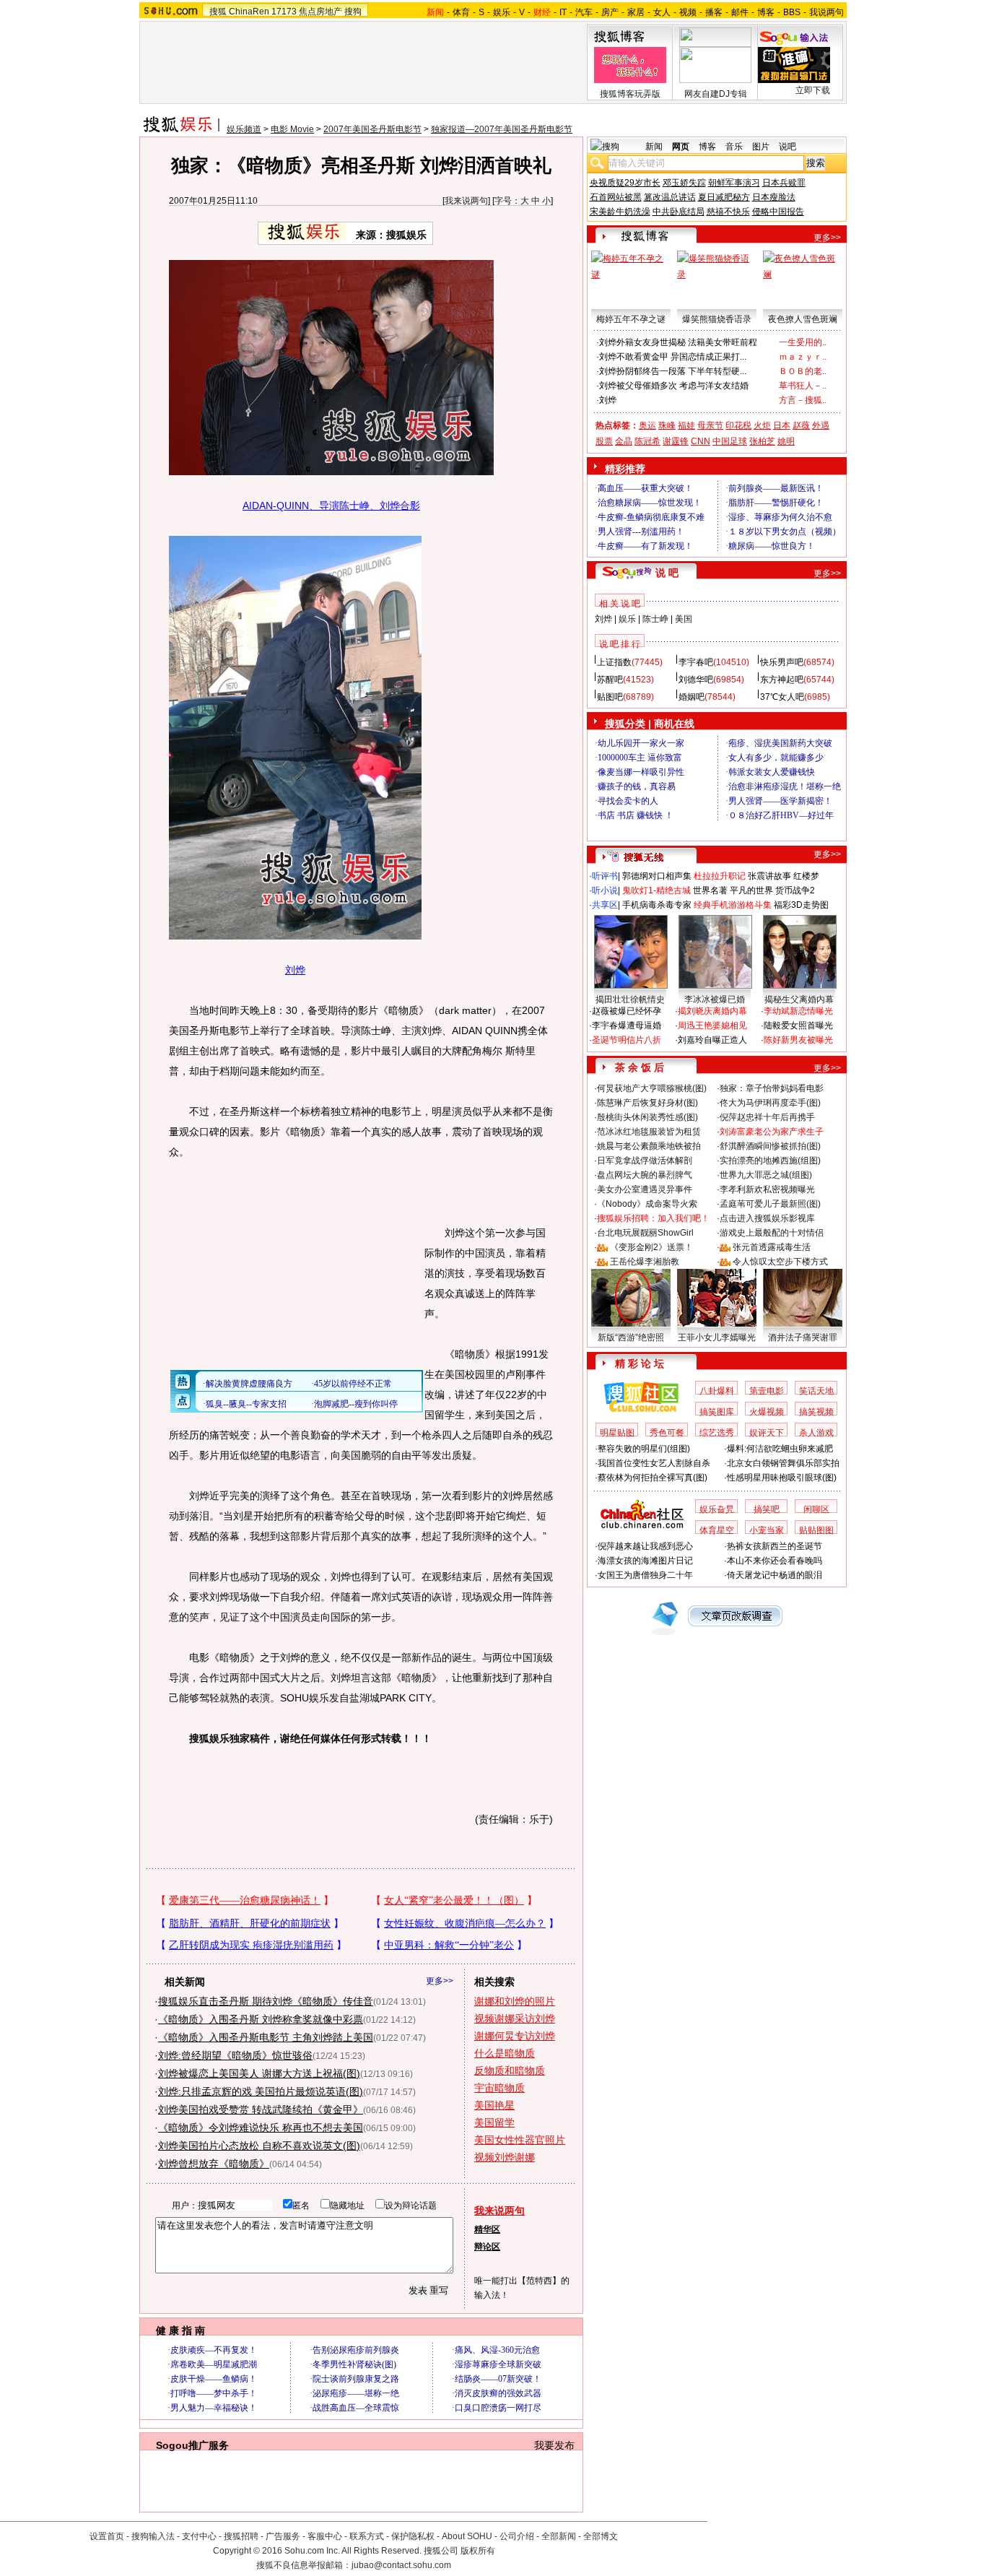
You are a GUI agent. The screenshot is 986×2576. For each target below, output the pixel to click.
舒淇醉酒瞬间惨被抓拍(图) (770, 1146)
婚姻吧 (691, 697)
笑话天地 (816, 1391)
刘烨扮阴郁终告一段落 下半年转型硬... (673, 371)
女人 (662, 12)
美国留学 (494, 2122)
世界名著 (710, 890)
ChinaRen (249, 12)
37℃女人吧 (782, 697)
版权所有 (478, 2551)
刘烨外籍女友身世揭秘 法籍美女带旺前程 (678, 342)
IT (563, 12)
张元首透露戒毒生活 (772, 1247)
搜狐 (218, 12)
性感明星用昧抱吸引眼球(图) (782, 1478)
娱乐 (502, 12)
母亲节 (710, 425)
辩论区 (487, 2247)
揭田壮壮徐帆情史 (630, 999)
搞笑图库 (717, 1412)
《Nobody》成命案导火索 (647, 1204)
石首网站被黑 (616, 197)
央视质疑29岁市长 (625, 183)
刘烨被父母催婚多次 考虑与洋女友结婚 (674, 386)
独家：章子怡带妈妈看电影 (772, 1088)
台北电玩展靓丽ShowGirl (645, 1233)
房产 (610, 12)
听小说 (605, 890)
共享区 (605, 905)
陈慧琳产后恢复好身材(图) (647, 1103)
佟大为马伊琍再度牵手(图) (770, 1103)
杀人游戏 (816, 1433)
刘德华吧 (696, 680)
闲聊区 (816, 1509)
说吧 (788, 147)
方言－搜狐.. (803, 400)
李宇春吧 (696, 662)
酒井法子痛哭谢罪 (803, 1337)
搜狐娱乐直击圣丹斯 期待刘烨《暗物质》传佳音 (266, 2001)
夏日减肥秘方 (724, 197)
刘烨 (295, 970)
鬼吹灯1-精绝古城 (656, 890)
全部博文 (601, 2536)
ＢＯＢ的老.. (803, 371)
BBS (792, 12)
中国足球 (730, 441)
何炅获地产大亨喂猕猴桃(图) (652, 1088)
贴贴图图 (816, 1530)
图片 (761, 147)
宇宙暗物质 (499, 2088)
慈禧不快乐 (728, 212)
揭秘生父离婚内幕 (799, 999)
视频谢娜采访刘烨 (515, 2018)
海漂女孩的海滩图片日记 (645, 1561)
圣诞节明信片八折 (627, 1040)
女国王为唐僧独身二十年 (645, 1575)
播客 (714, 12)
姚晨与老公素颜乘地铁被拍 (649, 1146)
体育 (461, 12)
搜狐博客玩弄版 (630, 94)
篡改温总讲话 (670, 197)
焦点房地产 (320, 12)
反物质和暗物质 (510, 2070)
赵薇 (801, 425)
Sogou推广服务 (192, 2445)
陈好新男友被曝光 (798, 1040)
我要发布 (554, 2445)
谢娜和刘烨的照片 (515, 2001)
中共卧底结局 (679, 212)
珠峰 (667, 425)
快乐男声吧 (782, 662)
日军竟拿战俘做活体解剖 (645, 1161)
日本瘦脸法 (774, 197)
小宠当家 (767, 1530)
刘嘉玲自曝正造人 (712, 1040)
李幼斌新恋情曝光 (798, 1011)
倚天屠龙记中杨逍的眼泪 (775, 1575)
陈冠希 (647, 441)
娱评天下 (767, 1433)
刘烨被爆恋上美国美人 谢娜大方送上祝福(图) (259, 2073)
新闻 (654, 147)
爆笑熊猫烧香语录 (717, 319)
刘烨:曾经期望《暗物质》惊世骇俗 (235, 2055)
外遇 (821, 425)
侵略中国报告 (778, 212)
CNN (701, 441)
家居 (636, 12)
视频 (688, 12)
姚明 (786, 441)
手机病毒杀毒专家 (657, 905)
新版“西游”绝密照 (631, 1337)
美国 (684, 619)
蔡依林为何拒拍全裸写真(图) (653, 1478)
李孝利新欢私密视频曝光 (767, 1189)
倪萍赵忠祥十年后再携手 (767, 1117)
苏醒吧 (610, 680)
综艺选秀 (717, 1433)
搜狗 (353, 12)
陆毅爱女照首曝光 (798, 1025)
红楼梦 (806, 876)
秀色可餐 (667, 1433)
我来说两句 (466, 201)
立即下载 (813, 90)
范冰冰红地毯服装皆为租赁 (649, 1132)
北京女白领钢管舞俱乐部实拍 (783, 1463)
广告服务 (283, 2536)
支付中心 (199, 2536)
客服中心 (325, 2536)
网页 (681, 147)
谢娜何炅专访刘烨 (515, 2036)
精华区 (487, 2229)
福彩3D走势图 (801, 905)
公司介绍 (517, 2536)
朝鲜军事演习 (734, 183)
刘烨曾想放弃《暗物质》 (214, 2164)
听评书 (605, 876)
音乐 (734, 147)
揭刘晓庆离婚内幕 (712, 1011)
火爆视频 (767, 1412)
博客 (766, 12)
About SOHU (467, 2536)
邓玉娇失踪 (684, 183)
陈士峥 (655, 619)
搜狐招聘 (241, 2536)
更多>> (440, 1981)
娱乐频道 (244, 129)
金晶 (624, 441)
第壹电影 (767, 1391)
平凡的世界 (751, 890)
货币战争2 (795, 890)
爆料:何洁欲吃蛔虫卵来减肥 (780, 1449)
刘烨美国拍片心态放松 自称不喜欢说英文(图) (259, 2146)
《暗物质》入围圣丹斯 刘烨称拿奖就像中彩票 (261, 2019)
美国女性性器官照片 (520, 2140)
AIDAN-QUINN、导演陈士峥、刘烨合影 (331, 506)
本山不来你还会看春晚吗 (775, 1561)
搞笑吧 (767, 1509)
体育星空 (717, 1530)
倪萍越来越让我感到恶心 (645, 1546)
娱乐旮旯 (717, 1509)
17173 (284, 12)
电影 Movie (292, 129)
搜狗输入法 (153, 2536)
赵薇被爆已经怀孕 (627, 1011)
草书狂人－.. (803, 386)
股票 (604, 441)
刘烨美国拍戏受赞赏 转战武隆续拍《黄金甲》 (261, 2109)
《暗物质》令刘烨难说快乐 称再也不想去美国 (261, 2128)
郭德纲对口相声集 (657, 876)
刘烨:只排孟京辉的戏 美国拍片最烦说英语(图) (261, 2091)
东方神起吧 (782, 680)
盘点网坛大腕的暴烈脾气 (645, 1175)
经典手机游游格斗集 (733, 905)
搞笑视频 (816, 1412)
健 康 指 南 (180, 2330)
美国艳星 (494, 2105)
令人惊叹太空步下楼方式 (780, 1262)
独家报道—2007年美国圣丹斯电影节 (502, 129)
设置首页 (107, 2536)
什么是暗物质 (505, 2053)
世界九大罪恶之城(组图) (766, 1175)
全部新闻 (559, 2536)
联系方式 (367, 2536)
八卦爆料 (717, 1391)
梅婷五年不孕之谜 (631, 319)
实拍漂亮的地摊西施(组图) (770, 1161)
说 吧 (667, 573)
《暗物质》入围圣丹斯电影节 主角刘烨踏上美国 (266, 2037)
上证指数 (614, 662)
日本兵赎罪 (784, 183)
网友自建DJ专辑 (716, 94)
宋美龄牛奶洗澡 (620, 212)
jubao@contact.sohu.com (401, 2565)
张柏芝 (762, 441)
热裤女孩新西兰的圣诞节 (775, 1546)
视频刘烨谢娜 (505, 2157)
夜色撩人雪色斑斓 (803, 319)
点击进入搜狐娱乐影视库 (767, 1218)
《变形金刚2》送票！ (651, 1247)
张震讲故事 (769, 876)
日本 (782, 425)
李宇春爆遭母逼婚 (627, 1025)
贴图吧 (610, 697)
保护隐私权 (413, 2536)
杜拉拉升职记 (720, 876)
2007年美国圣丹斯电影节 (372, 129)
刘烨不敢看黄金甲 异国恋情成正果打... (673, 357)
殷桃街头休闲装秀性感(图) (647, 1117)
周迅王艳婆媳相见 (712, 1025)
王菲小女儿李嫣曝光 (717, 1337)
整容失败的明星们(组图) (644, 1449)
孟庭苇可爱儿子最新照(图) (770, 1204)
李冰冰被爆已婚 (715, 999)
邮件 (740, 12)
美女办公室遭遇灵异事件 (645, 1189)
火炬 (762, 425)
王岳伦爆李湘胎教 (645, 1262)
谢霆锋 (676, 441)
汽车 (584, 12)
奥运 (647, 425)
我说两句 (826, 12)
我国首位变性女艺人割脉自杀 (654, 1463)
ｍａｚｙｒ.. (803, 357)
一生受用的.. (803, 342)
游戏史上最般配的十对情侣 (772, 1233)
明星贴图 (617, 1433)
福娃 (686, 425)
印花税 (738, 425)
